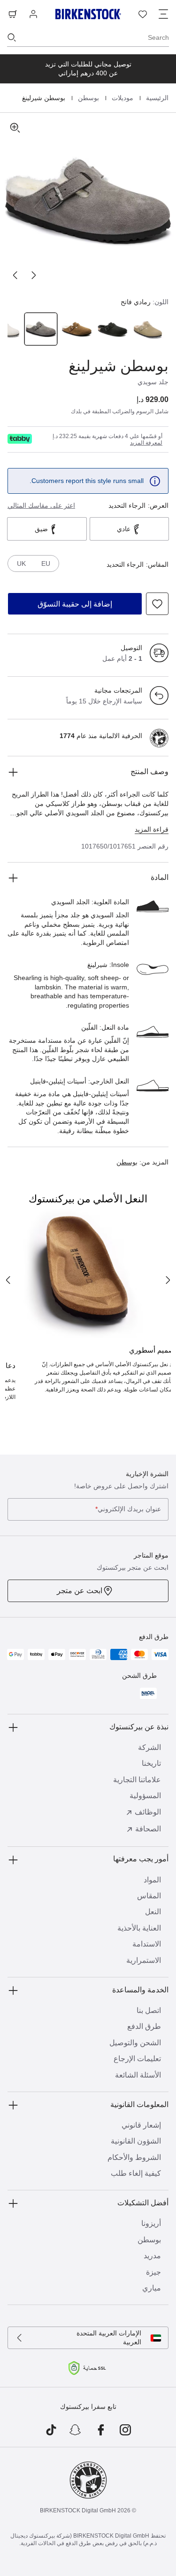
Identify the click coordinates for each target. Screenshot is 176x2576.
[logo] (20, 439)
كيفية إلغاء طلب (136, 2173)
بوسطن (88, 98)
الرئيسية (156, 98)
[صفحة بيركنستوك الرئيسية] (88, 14)
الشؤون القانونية (136, 2141)
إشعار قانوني (141, 2125)
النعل (153, 1912)
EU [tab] (46, 563)
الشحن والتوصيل (135, 2043)
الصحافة (148, 1829)
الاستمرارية (144, 1960)
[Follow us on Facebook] (101, 2430)
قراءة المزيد (152, 829)
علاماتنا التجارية (137, 1780)
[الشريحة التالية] (15, 275)
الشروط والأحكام (134, 2157)
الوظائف (148, 1812)
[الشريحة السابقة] (34, 275)
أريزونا (151, 2223)
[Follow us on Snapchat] (76, 2430)
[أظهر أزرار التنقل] (163, 14)
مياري (152, 2288)
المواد (152, 1880)
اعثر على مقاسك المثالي (41, 505)
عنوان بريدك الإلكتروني (128, 1509)
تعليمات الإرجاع (137, 2059)
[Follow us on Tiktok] (51, 2430)
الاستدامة (147, 1944)
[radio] (149, 329)
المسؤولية (145, 1796)
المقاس (149, 1896)
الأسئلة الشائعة (138, 2075)
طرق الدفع (144, 2026)
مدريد (152, 2256)
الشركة (149, 1747)
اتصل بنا (149, 2010)
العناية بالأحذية (139, 1928)
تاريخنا (151, 1763)
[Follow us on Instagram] (126, 2430)
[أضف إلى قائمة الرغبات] (157, 604)
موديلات (122, 98)
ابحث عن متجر (80, 1591)
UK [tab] (21, 563)
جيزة (153, 2272)
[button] (88, 201)
